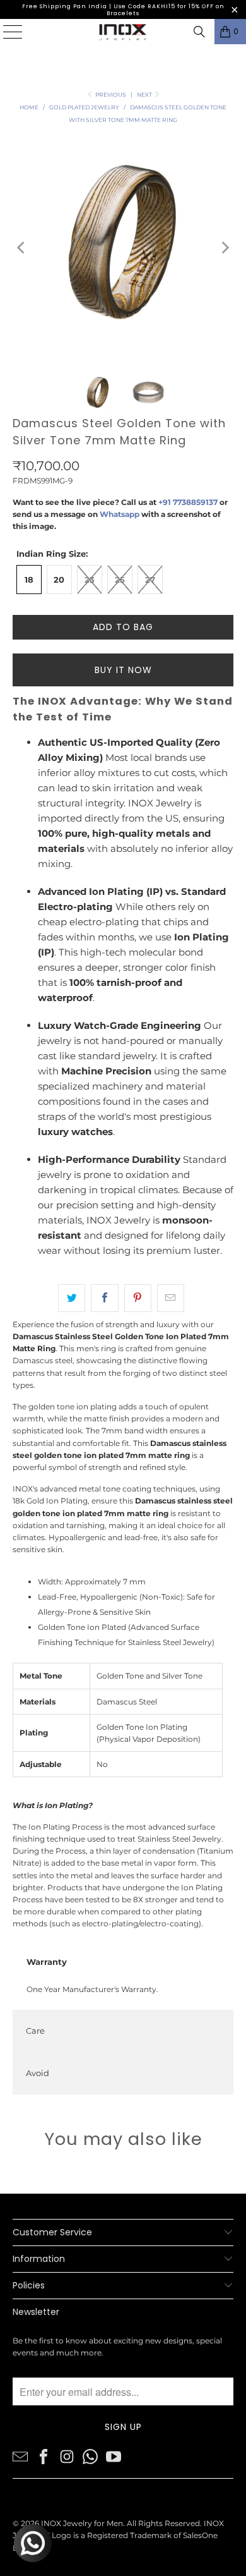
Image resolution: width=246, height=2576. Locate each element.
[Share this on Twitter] (72, 1298)
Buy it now (123, 670)
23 (90, 580)
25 (120, 580)
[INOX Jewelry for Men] (123, 32)
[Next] (224, 248)
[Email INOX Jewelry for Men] (20, 2456)
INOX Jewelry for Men (82, 2523)
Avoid (38, 2073)
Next (145, 94)
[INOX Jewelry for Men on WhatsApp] (90, 2456)
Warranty (47, 1962)
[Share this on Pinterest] (138, 1298)
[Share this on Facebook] (104, 1298)
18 (29, 580)
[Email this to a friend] (171, 1298)
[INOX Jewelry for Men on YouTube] (114, 2456)
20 (59, 580)
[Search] (199, 32)
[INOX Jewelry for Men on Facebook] (44, 2456)
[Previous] (22, 248)
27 (150, 580)
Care (35, 2031)
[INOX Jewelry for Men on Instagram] (67, 2456)
